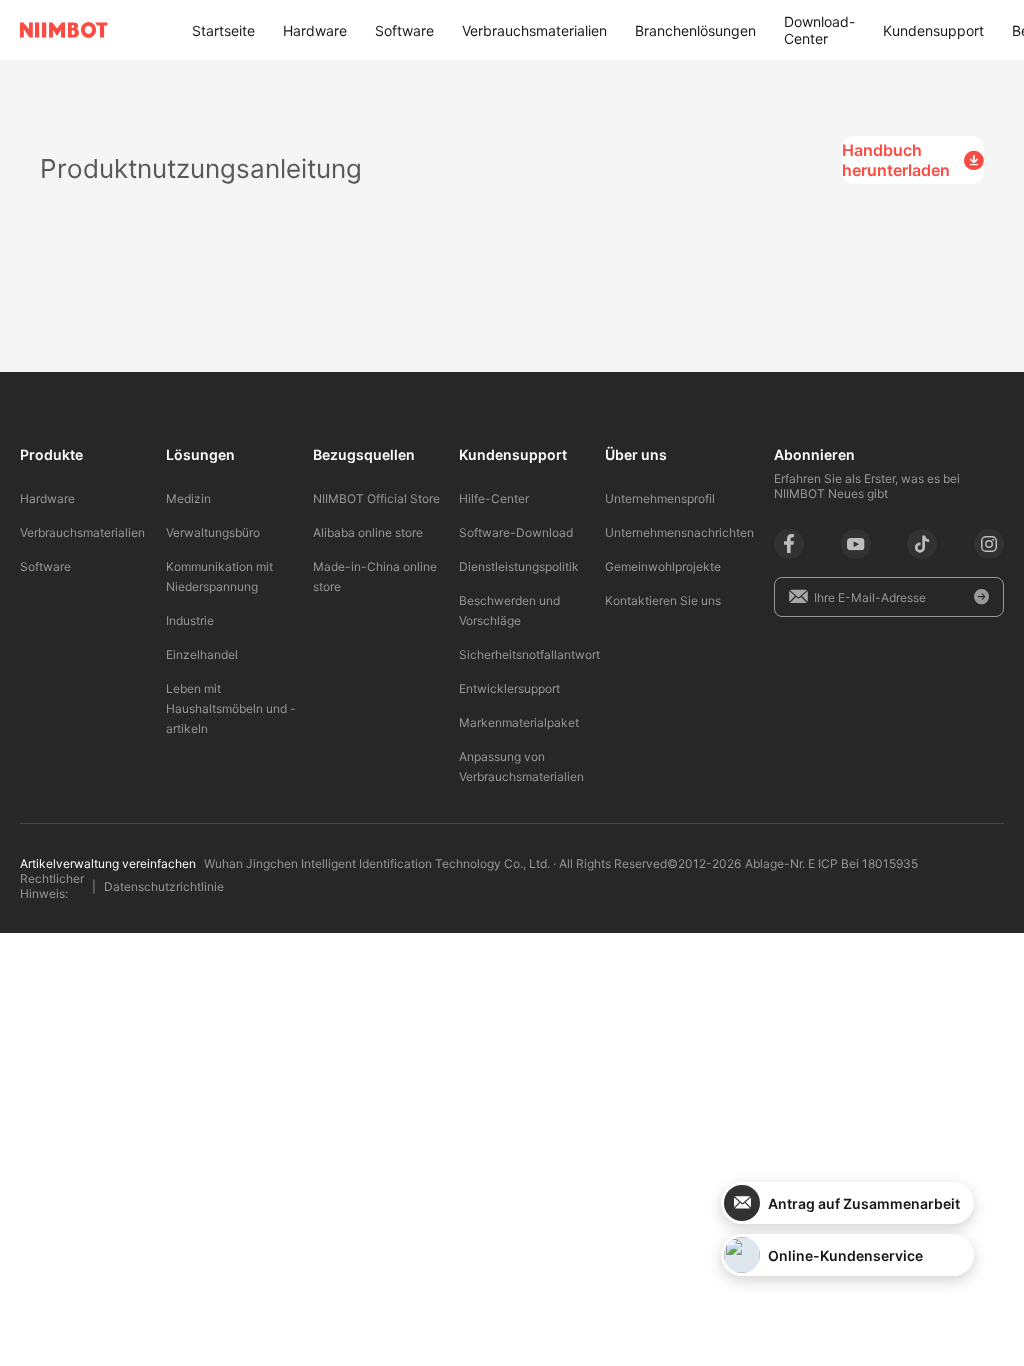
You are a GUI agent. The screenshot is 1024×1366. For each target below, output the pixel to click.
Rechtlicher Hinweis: (52, 886)
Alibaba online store (368, 532)
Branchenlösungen (695, 30)
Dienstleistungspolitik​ (519, 566)
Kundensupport (933, 30)
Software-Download (516, 532)
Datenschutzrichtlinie (164, 886)
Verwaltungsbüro (213, 532)
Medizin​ (188, 498)
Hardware (315, 30)
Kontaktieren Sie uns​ (663, 600)
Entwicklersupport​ (509, 688)
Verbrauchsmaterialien (534, 30)
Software (404, 30)
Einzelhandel (202, 654)
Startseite (223, 30)
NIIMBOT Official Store (376, 498)
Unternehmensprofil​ (660, 498)
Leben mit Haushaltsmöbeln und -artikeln (231, 708)
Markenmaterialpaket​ (519, 722)
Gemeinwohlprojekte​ (663, 566)
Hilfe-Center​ (494, 498)
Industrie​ (190, 620)
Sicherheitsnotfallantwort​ (529, 654)
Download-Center (819, 30)
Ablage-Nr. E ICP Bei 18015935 (831, 863)
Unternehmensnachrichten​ (679, 532)
